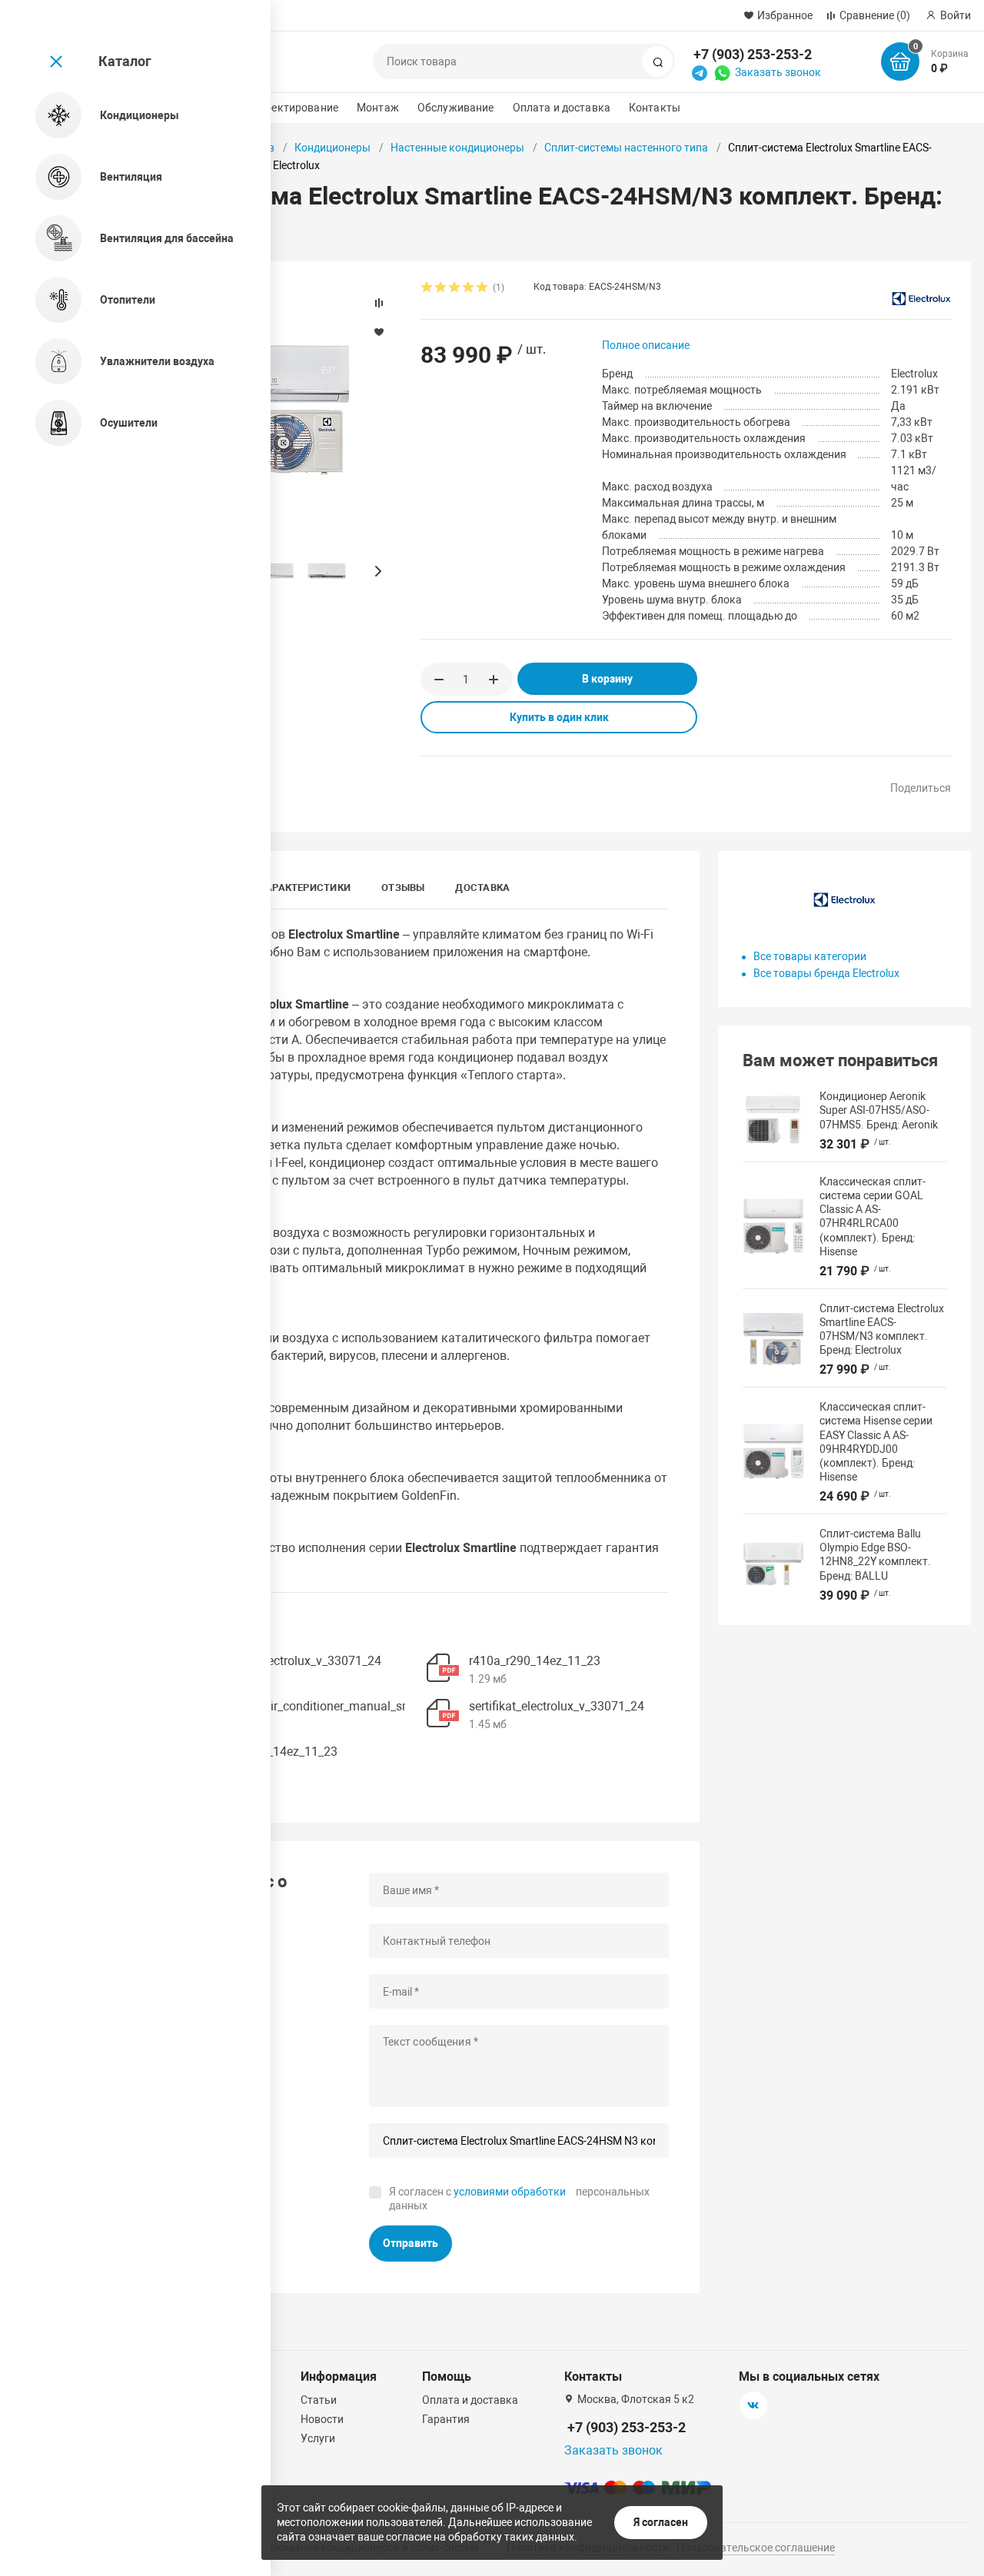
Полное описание (646, 345)
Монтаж (378, 108)
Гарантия (446, 2419)
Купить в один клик (559, 717)
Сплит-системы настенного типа (626, 148)
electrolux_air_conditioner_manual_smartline (326, 1706)
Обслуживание (456, 108)
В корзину (607, 679)
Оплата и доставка (562, 108)
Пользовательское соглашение (756, 2548)
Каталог (125, 61)
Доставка (482, 887)
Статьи (319, 2400)
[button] (377, 571)
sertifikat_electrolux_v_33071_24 (294, 1661)
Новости (322, 2419)
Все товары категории (810, 956)
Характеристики (305, 887)
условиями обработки (510, 2192)
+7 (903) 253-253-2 (753, 54)
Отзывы (403, 887)
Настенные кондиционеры (457, 148)
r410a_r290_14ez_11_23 (535, 1661)
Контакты (655, 108)
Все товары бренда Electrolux (826, 973)
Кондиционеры (332, 148)
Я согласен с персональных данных (519, 2199)
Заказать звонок (778, 72)
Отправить (411, 2243)
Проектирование (295, 108)
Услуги (318, 2438)
